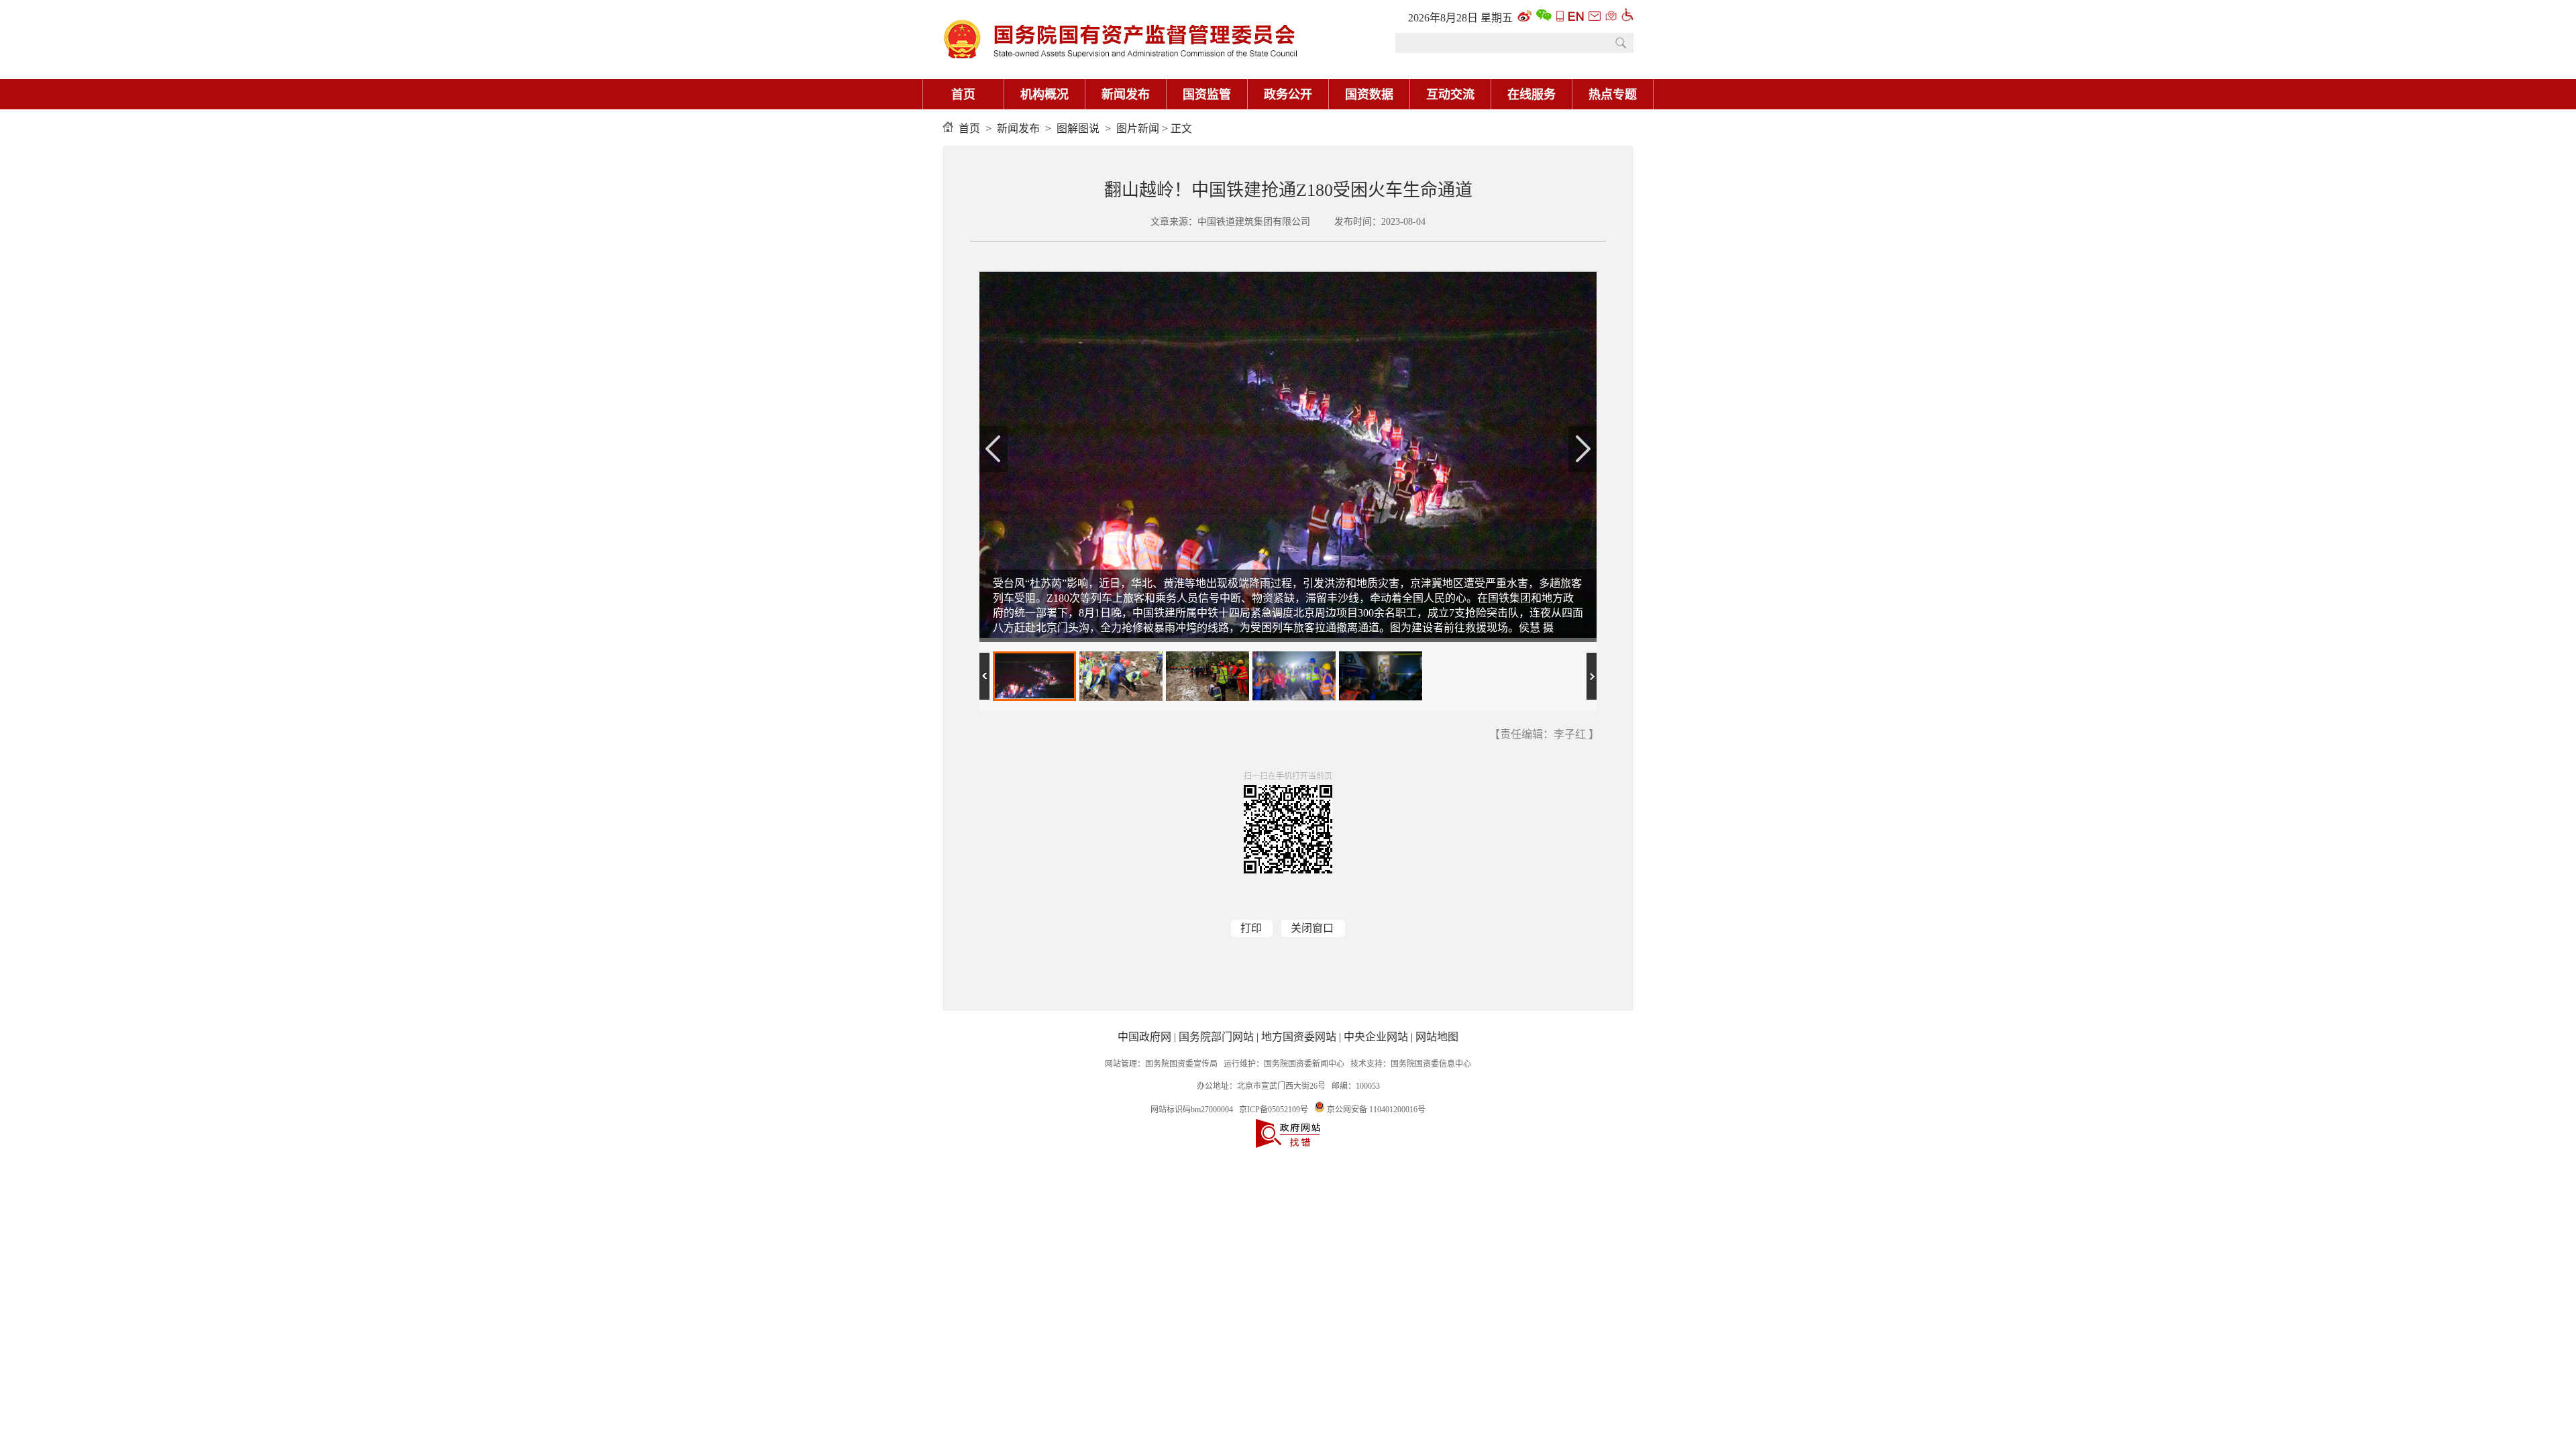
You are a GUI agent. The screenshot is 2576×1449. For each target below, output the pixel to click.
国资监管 (1207, 95)
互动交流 (1450, 95)
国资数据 (1369, 95)
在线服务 (1532, 95)
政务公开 (1288, 95)
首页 (963, 95)
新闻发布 (1126, 95)
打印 (1251, 928)
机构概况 (1044, 95)
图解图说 (1078, 128)
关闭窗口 (1312, 928)
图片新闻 (1138, 128)
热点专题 (1613, 95)
